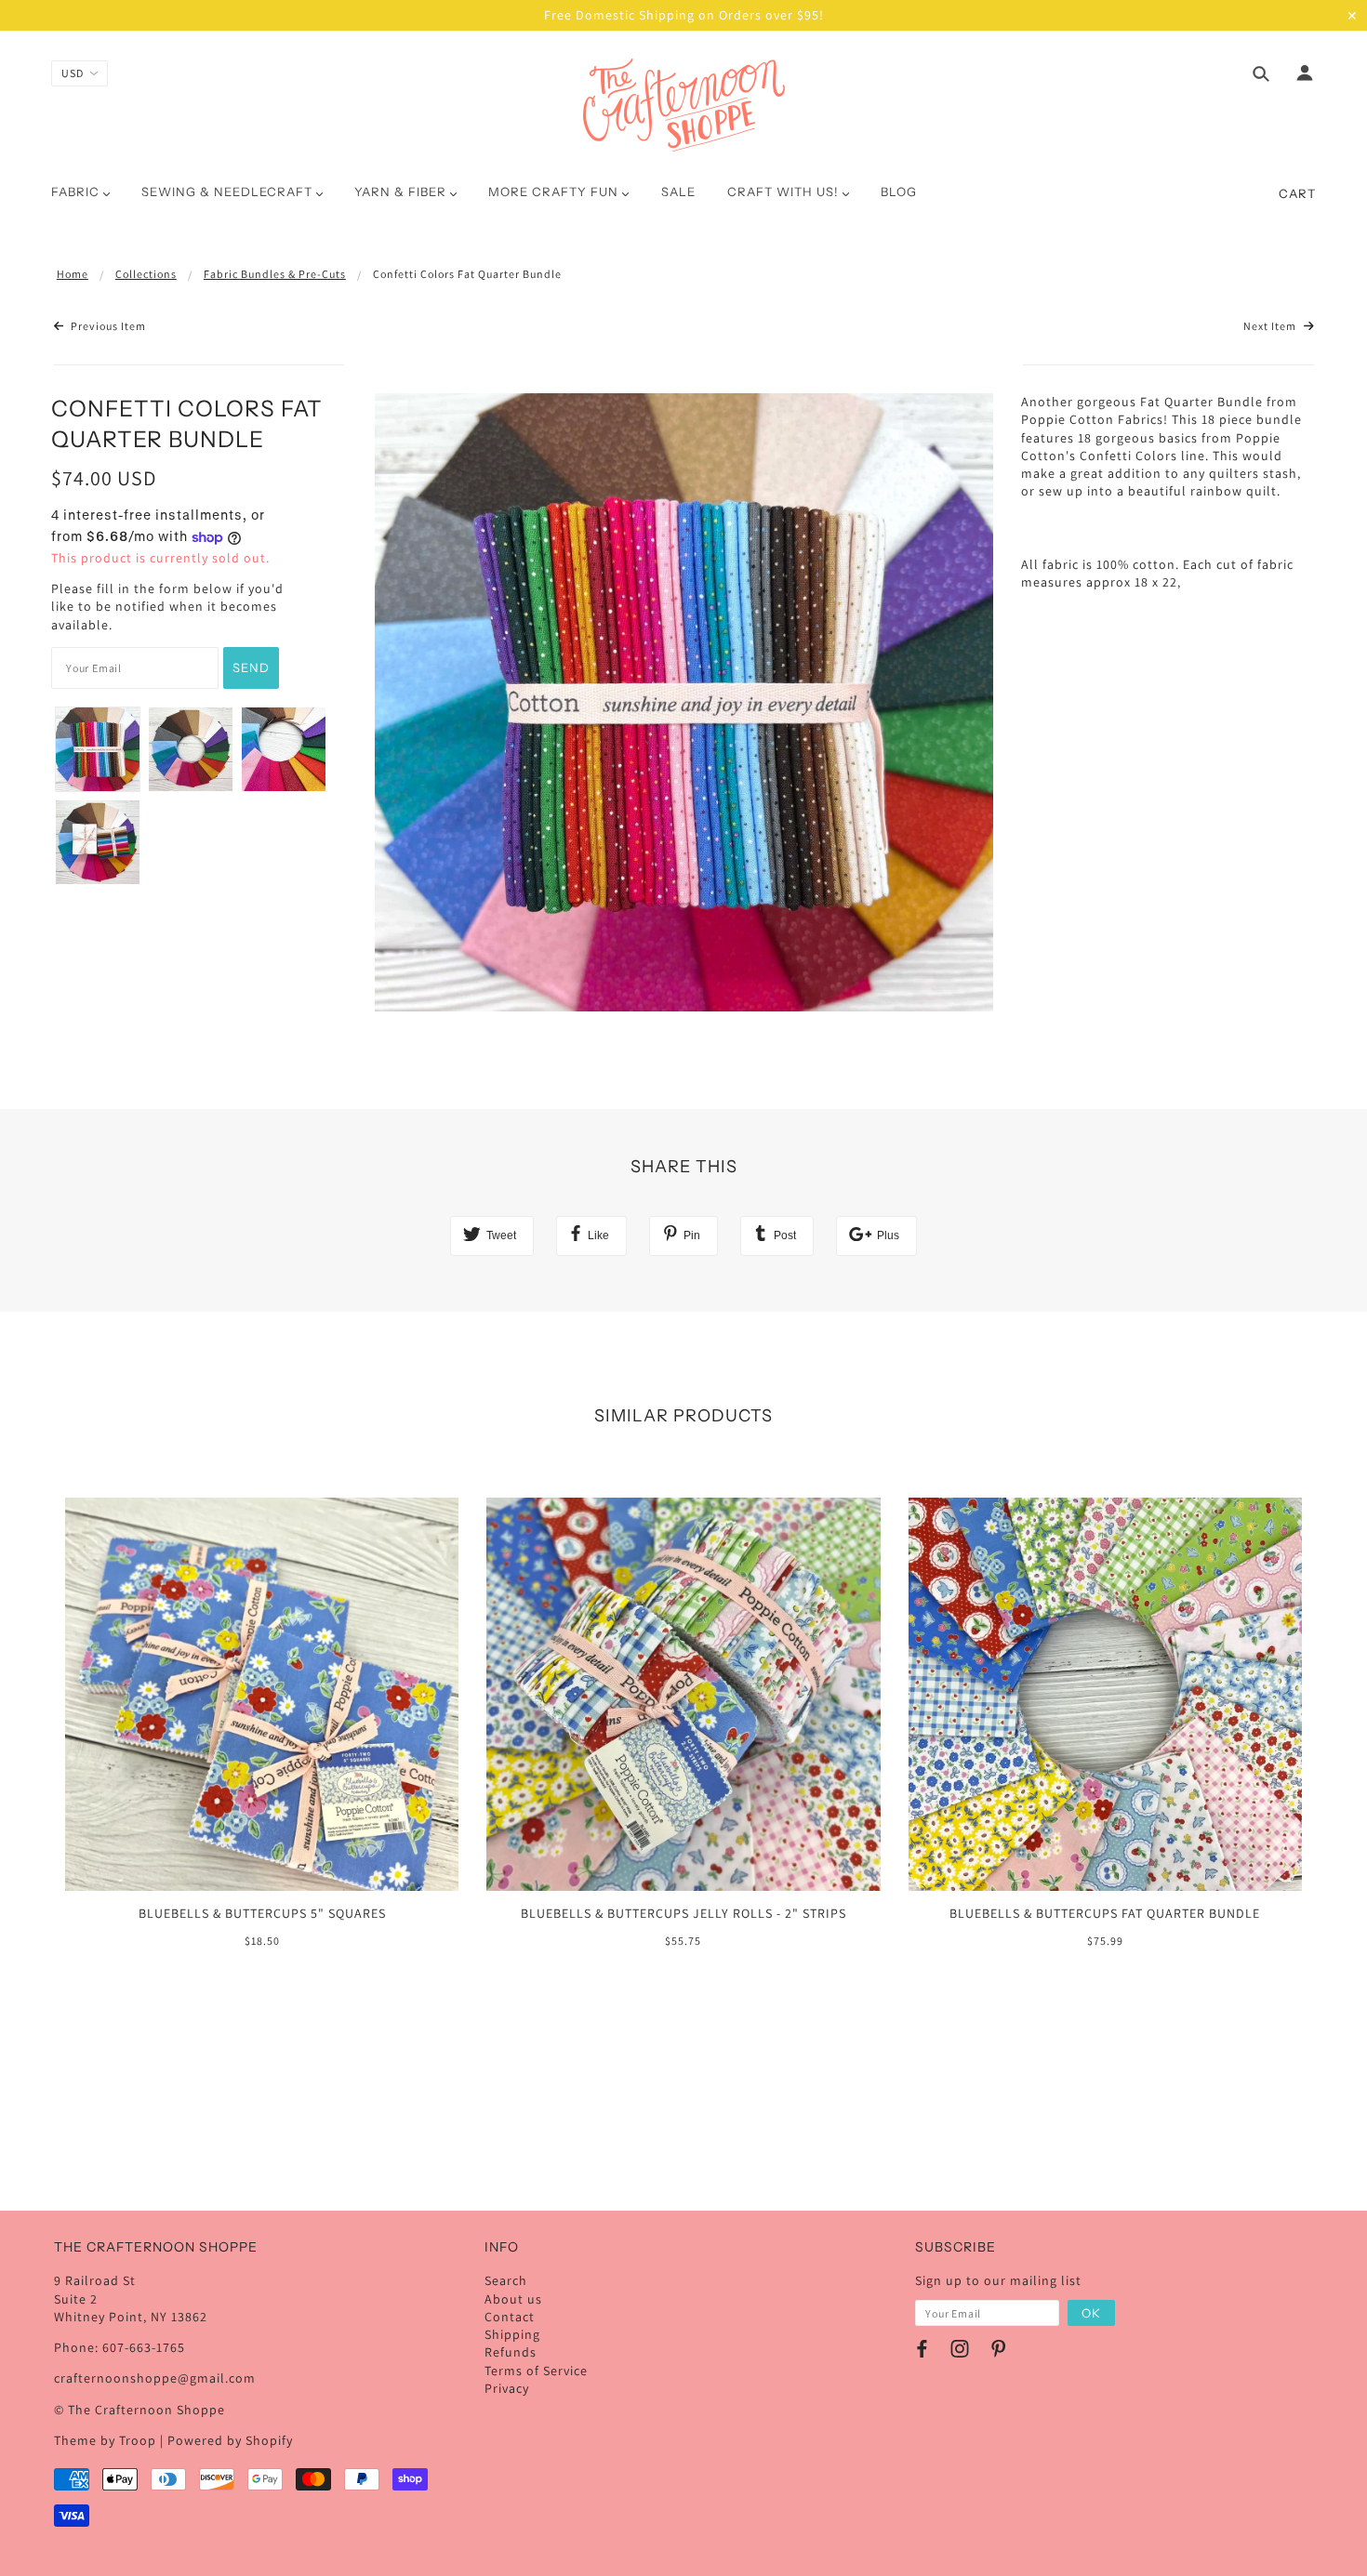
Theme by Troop (105, 2440)
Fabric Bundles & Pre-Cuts (275, 274)
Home (73, 274)
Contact (510, 2317)
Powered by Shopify (230, 2440)
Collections (146, 274)
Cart (1297, 193)
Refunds (511, 2352)
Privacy (507, 2388)
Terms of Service (536, 2371)
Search (506, 2280)
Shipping (512, 2334)
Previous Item (107, 326)
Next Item (1271, 326)
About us (513, 2299)
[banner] (684, 105)
